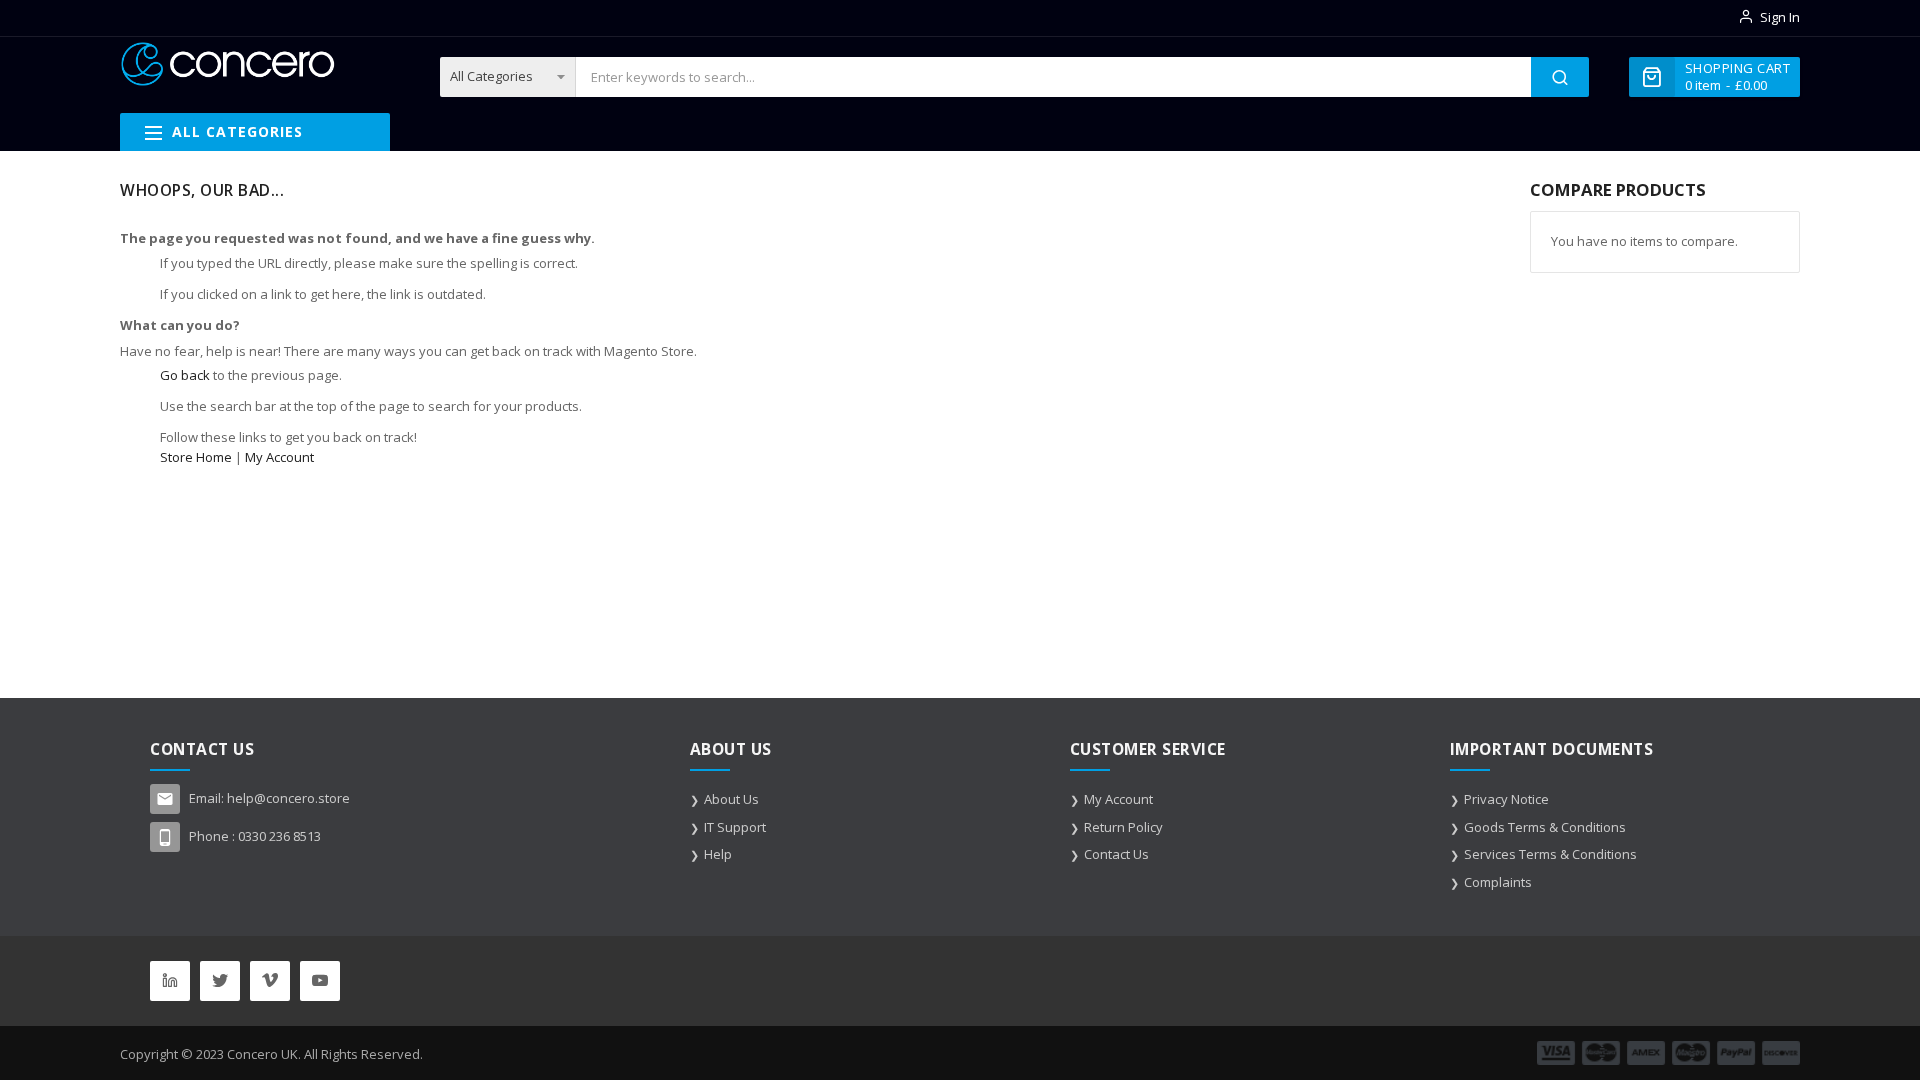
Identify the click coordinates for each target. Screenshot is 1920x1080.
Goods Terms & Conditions (1545, 827)
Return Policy (1123, 827)
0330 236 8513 (279, 836)
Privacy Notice (1506, 799)
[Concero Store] (227, 64)
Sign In (1780, 17)
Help (718, 854)
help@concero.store (288, 798)
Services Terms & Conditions (1550, 854)
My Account (279, 457)
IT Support (735, 827)
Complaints (1498, 882)
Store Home (196, 457)
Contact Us (1116, 854)
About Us (731, 799)
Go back (185, 375)
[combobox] (1053, 77)
